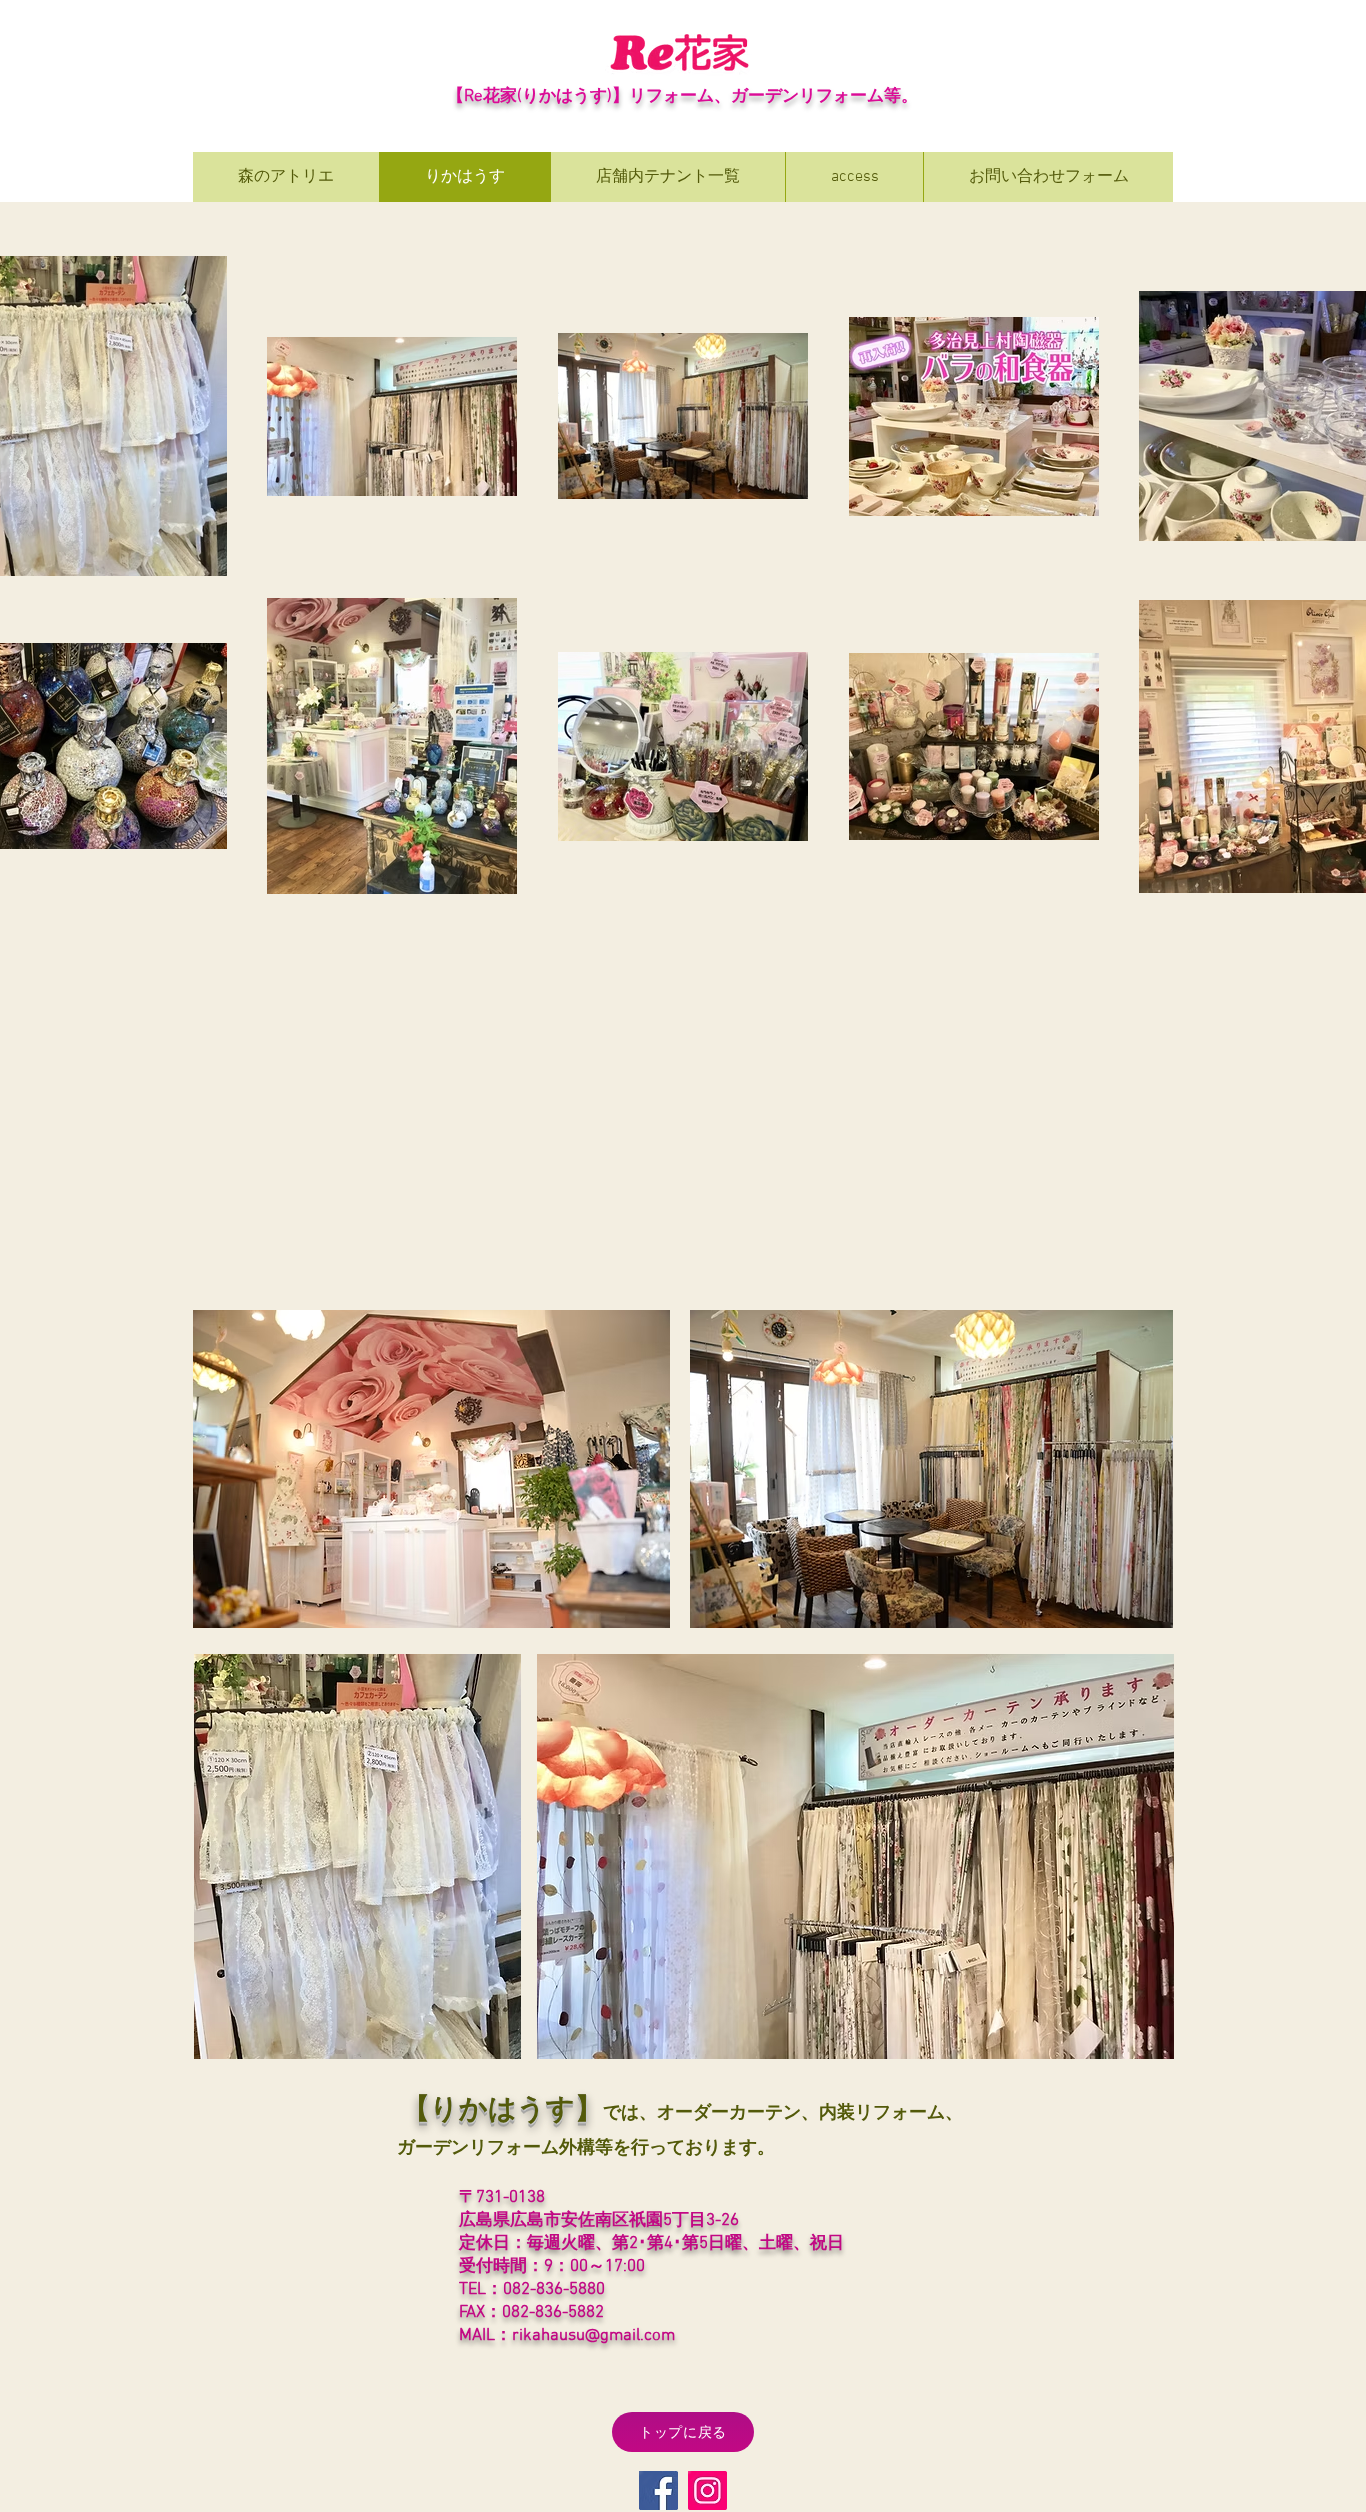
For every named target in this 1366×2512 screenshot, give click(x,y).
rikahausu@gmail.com (593, 2336)
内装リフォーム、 (891, 2113)
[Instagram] (707, 2490)
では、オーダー (666, 2113)
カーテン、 (774, 2113)
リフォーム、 (680, 97)
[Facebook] (658, 2490)
